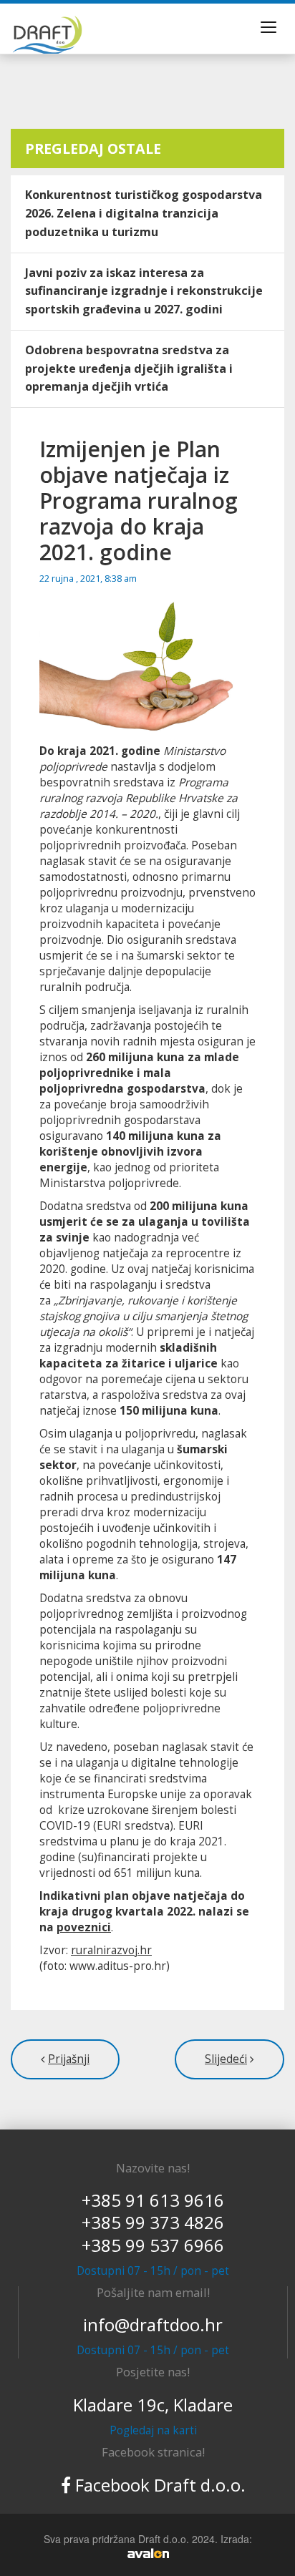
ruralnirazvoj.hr (111, 1950)
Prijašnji (69, 2059)
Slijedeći (226, 2059)
